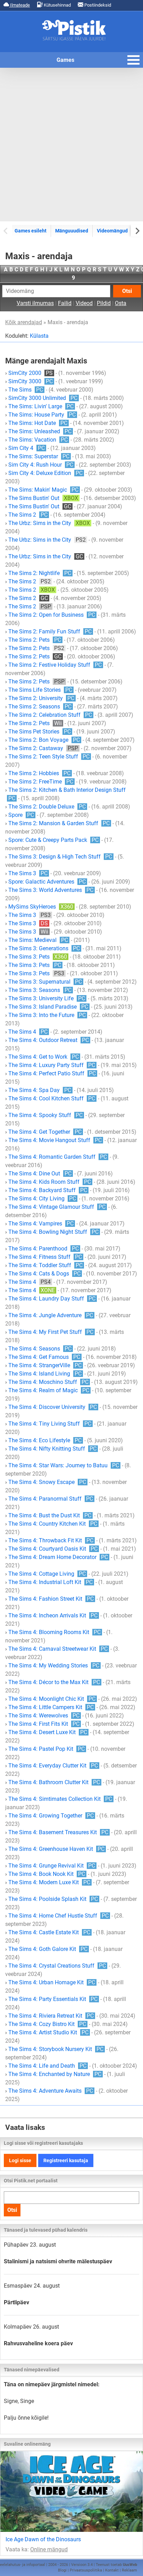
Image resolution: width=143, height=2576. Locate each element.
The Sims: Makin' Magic (43, 490)
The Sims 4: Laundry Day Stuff (52, 1299)
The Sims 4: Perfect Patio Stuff (52, 1073)
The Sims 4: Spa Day (40, 1090)
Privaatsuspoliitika (86, 2570)
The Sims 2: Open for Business (52, 615)
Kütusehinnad (57, 5)
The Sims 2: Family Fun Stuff (50, 631)
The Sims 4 (28, 1032)
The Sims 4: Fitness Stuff (45, 1257)
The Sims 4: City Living (42, 1199)
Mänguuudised (72, 231)
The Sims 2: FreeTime (41, 782)
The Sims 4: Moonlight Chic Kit (52, 1699)
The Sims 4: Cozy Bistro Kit (47, 2024)
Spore (21, 815)
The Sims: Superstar (39, 456)
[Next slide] (137, 231)
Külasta (39, 336)
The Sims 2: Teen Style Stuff (49, 757)
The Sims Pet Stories (40, 732)
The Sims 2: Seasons (40, 707)
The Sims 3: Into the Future (47, 1015)
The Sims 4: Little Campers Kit (51, 1707)
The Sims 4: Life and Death (47, 2066)
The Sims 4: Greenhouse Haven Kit (56, 1849)
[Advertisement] (71, 145)
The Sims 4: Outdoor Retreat (49, 1040)
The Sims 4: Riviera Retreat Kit (51, 2016)
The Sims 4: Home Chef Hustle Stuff (58, 1916)
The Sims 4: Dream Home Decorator (58, 1557)
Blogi (62, 2570)
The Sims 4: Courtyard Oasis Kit (53, 1549)
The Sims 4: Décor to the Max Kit (54, 1682)
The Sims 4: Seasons (40, 1349)
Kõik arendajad (24, 322)
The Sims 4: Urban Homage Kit (52, 1982)
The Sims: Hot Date (38, 423)
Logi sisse (20, 2160)
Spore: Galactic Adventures (47, 882)
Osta (121, 303)
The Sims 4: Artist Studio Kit (48, 2032)
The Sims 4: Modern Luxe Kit (49, 1882)
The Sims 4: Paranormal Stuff (51, 1499)
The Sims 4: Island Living (45, 1374)
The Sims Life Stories (40, 690)
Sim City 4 (27, 448)
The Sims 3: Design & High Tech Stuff (60, 857)
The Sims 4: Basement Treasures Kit (58, 1832)
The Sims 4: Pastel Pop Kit (47, 1749)
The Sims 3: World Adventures (51, 890)
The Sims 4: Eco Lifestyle (45, 1440)
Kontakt (112, 2570)
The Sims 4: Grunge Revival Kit (52, 1866)
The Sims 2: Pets (35, 640)
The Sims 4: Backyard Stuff (48, 1190)
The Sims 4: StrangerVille (45, 1365)
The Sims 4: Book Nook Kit (47, 1874)
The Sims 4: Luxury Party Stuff (52, 1065)
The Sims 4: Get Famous (44, 1357)
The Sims (26, 390)
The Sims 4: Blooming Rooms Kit (54, 1632)
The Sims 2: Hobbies (39, 773)
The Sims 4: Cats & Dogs (44, 1274)
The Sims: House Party (42, 415)
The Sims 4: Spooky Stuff (45, 1115)
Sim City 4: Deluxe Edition (45, 473)
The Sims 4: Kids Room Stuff (50, 1182)
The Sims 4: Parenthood (44, 1249)
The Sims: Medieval (38, 940)
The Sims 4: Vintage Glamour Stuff (57, 1207)
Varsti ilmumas (35, 303)
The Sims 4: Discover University (53, 1407)
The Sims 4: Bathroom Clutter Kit (54, 1782)
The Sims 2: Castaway (43, 748)
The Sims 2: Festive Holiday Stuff (55, 665)
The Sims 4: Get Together (45, 1132)
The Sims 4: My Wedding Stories (54, 1666)
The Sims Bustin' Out (43, 498)
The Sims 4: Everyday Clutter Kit (53, 1766)
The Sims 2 (28, 515)
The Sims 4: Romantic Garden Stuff (58, 1157)
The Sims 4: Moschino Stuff (48, 1382)
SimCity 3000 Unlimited (43, 398)
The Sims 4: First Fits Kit (44, 1724)
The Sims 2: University (41, 698)
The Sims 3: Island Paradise (48, 1007)
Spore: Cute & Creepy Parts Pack (53, 840)
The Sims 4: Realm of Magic (49, 1390)
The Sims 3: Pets (38, 957)
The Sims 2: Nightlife (40, 573)
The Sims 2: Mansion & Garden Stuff (59, 823)
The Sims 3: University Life (47, 998)
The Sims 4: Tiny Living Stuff (50, 1424)
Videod (84, 303)
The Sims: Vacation (38, 440)
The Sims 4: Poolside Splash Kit (53, 1899)
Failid (65, 303)
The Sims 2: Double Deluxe (47, 807)
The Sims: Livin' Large (41, 406)
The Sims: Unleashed (40, 431)
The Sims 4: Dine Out (40, 1174)
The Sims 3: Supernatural (45, 982)
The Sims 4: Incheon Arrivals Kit (53, 1615)
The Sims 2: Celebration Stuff (50, 715)
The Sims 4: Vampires (41, 1224)
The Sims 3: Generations (44, 948)
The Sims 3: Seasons (40, 990)
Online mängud (49, 2549)
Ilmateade (19, 5)
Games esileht (31, 231)
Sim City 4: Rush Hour (41, 465)
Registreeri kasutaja (66, 2160)
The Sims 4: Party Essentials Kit (53, 1999)
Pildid (104, 303)
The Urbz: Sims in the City (49, 523)
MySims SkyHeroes (41, 907)
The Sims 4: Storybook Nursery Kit (56, 2049)
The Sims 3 (28, 873)
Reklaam (129, 2570)
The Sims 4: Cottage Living (47, 1574)
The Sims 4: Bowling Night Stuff (53, 1232)
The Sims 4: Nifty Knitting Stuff (52, 1449)
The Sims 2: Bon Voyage (44, 740)
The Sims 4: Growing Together (51, 1816)
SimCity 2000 (31, 373)
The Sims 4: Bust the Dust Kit (50, 1515)
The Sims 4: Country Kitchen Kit (53, 1524)
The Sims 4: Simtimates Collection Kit (60, 1799)
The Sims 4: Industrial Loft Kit (51, 1582)
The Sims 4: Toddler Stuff (45, 1265)
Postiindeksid (97, 5)
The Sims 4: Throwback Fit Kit (51, 1540)
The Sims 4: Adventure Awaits (51, 2091)
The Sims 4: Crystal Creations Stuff (57, 1966)
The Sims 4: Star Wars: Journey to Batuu (64, 1465)
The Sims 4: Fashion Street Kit (51, 1599)
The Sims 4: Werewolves (44, 1716)
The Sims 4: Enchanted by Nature (55, 2074)
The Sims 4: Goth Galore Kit (48, 1949)
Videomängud (112, 231)
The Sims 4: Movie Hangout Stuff (55, 1140)
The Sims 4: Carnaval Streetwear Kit (58, 1649)
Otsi (127, 291)
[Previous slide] (6, 231)
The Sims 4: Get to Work (44, 1057)
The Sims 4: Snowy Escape (47, 1482)
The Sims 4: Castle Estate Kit (49, 1932)
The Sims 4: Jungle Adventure (51, 1315)
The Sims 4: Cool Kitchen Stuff (52, 1098)
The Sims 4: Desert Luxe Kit (48, 1732)
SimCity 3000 (31, 381)
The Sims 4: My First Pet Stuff (51, 1332)
